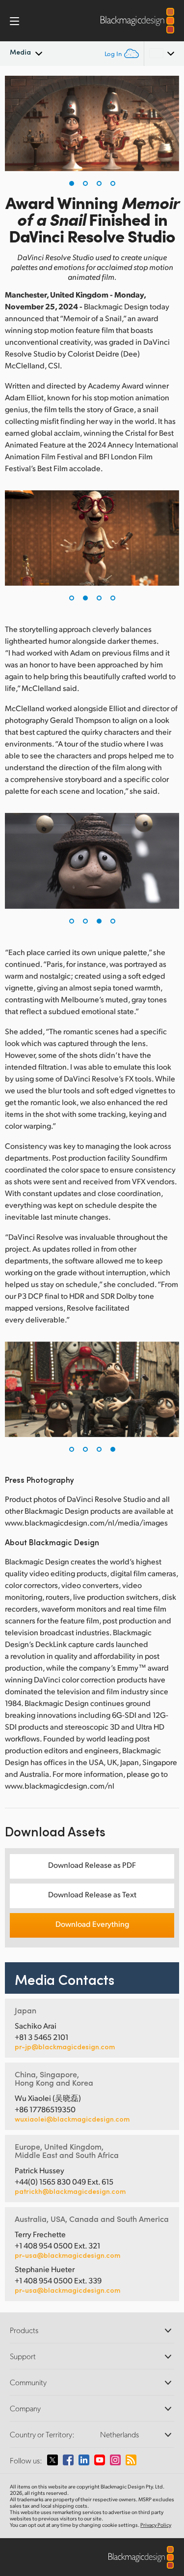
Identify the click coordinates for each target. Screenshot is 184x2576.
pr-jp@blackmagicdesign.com (65, 2047)
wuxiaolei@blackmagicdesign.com (72, 2119)
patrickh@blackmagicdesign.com (70, 2191)
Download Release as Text (92, 1894)
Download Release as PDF (92, 1865)
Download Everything (92, 1924)
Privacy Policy (156, 2525)
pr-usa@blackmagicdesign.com (67, 2255)
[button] (72, 183)
